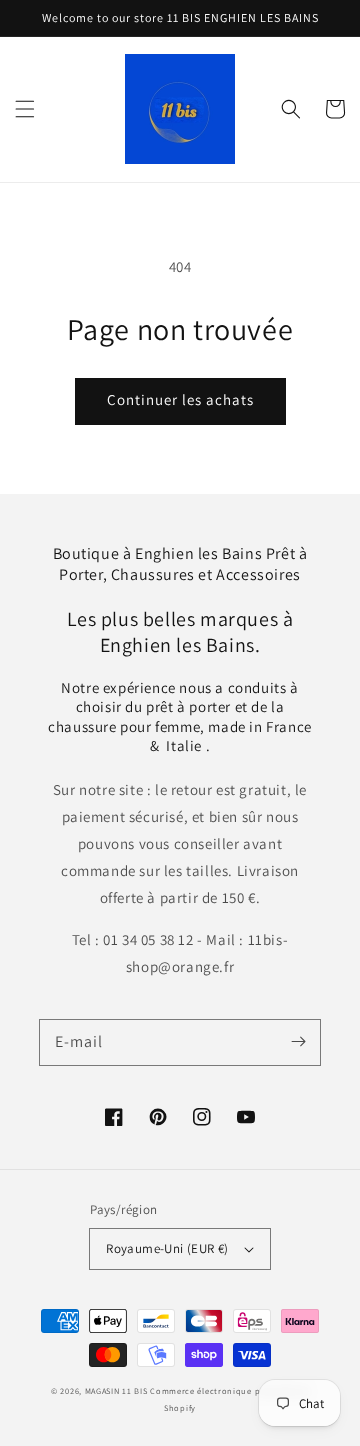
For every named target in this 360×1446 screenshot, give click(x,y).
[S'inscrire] (298, 1042)
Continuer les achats (180, 399)
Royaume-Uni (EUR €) (167, 1248)
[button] (25, 109)
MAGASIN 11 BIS (118, 1390)
